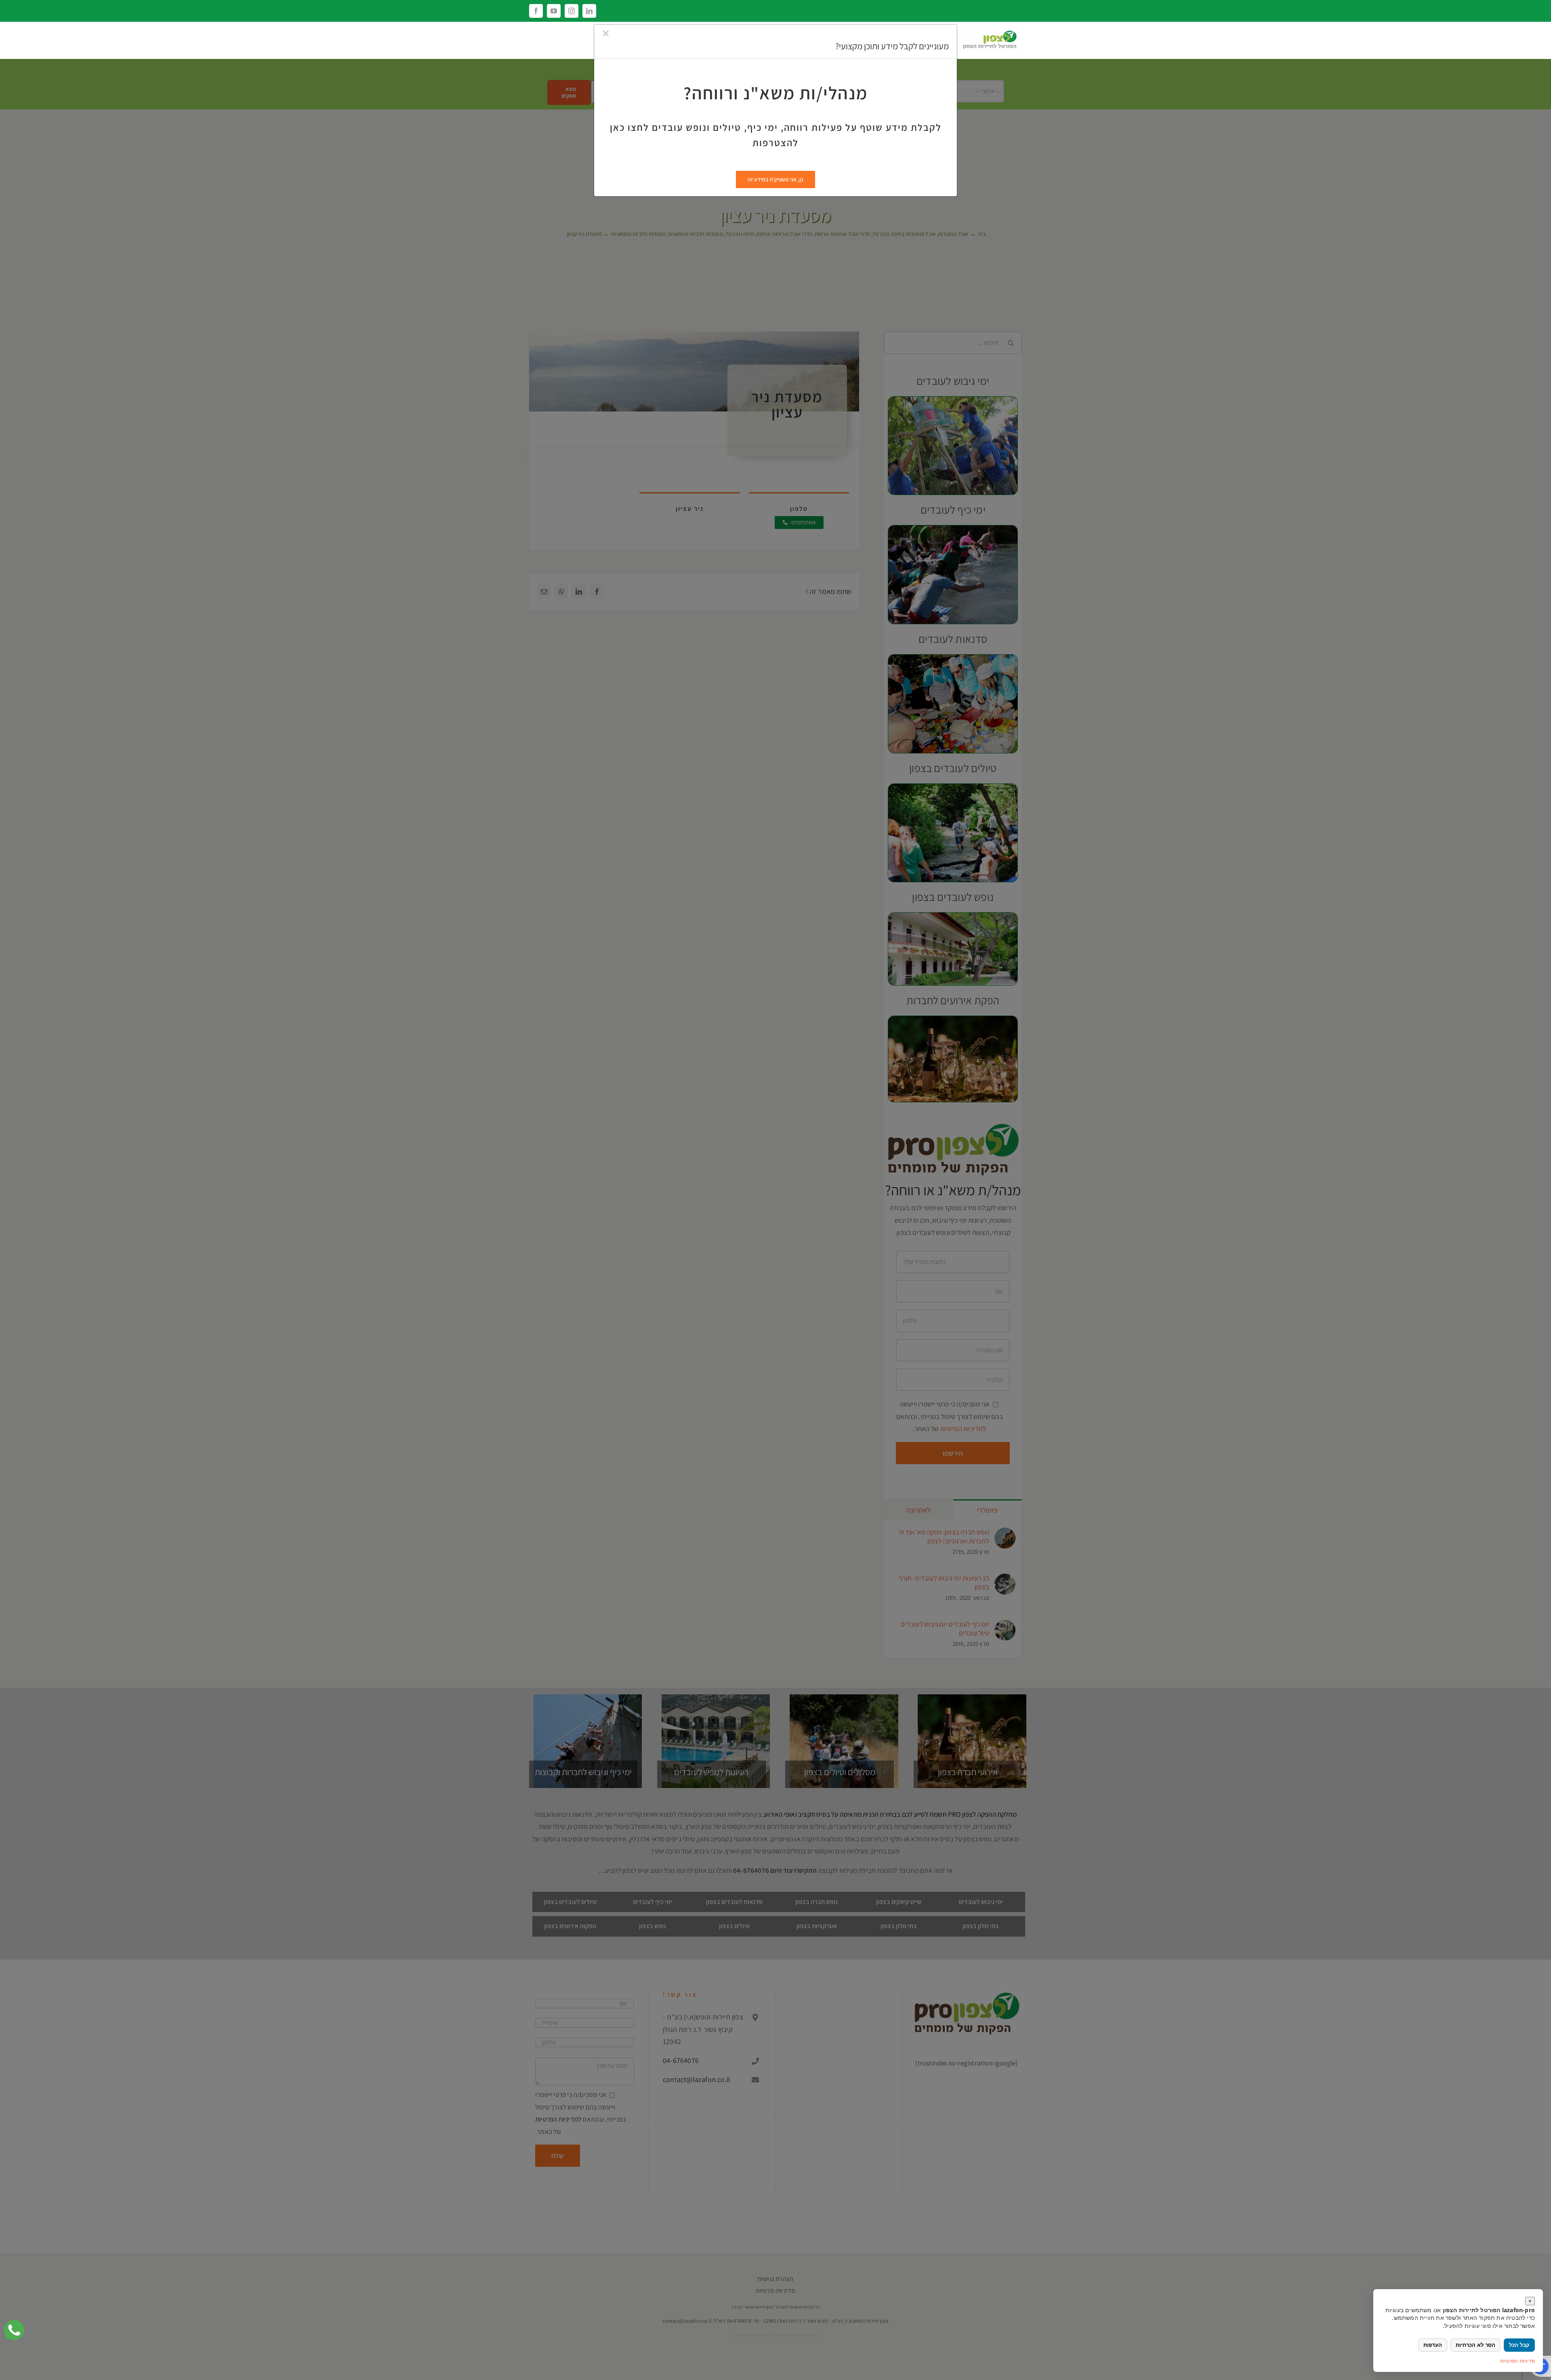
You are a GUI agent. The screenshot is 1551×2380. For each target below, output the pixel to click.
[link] (14, 2330)
